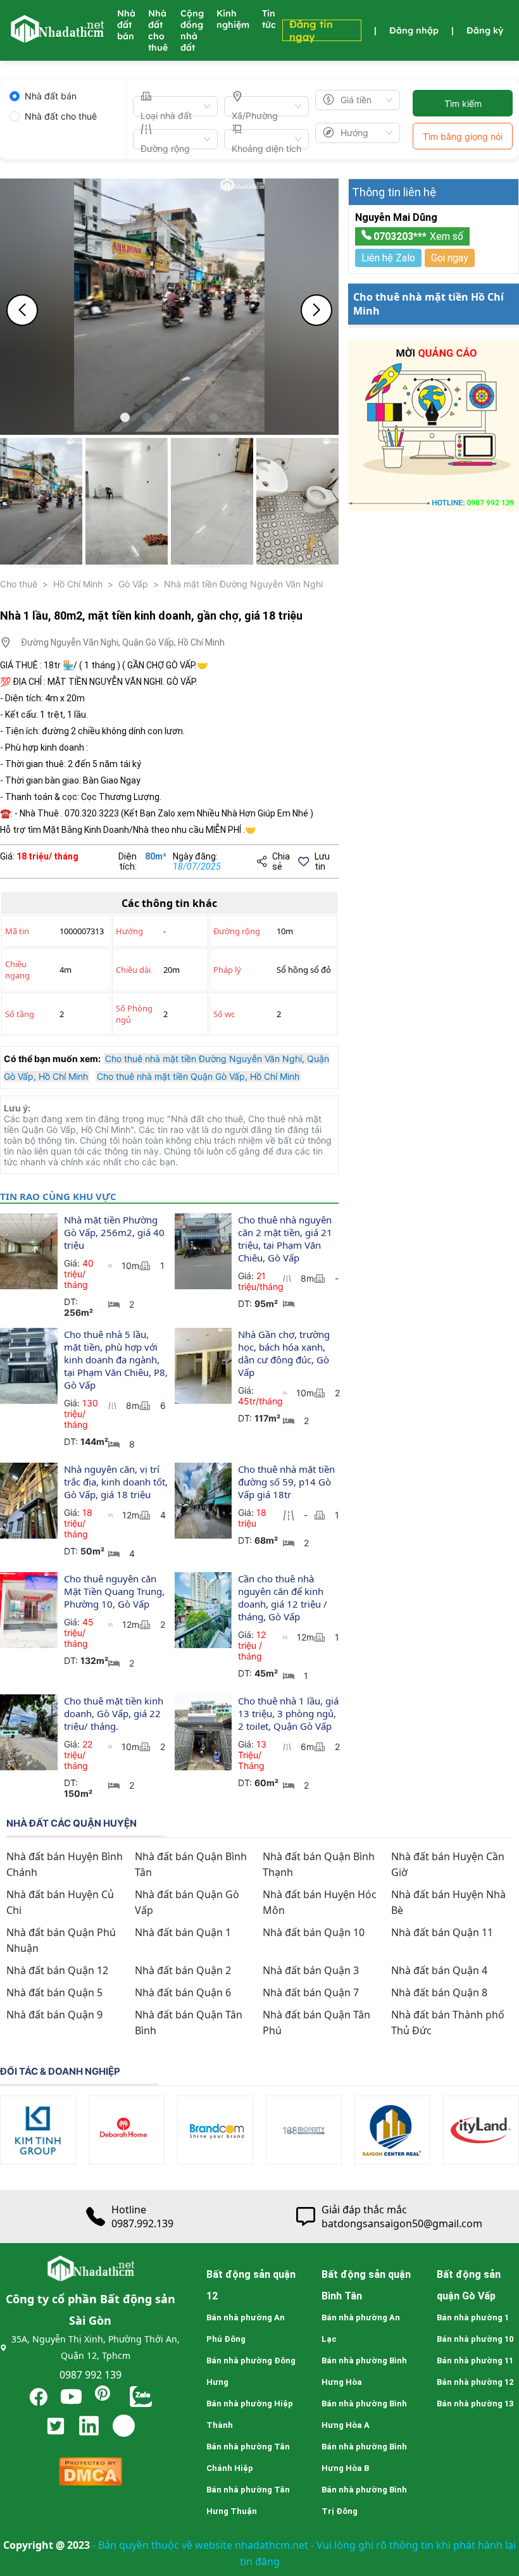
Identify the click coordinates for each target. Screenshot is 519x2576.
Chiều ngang (17, 970)
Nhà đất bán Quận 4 (439, 1970)
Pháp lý (227, 970)
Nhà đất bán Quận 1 (183, 1932)
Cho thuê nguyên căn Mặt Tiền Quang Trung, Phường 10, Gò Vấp (116, 1591)
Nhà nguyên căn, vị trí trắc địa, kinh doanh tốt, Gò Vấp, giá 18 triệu (117, 1482)
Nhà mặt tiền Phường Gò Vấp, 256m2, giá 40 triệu (116, 1232)
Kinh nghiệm (233, 19)
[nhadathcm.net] (57, 37)
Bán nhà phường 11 (475, 2360)
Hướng (129, 931)
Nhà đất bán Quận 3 (311, 1970)
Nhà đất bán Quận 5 (54, 1992)
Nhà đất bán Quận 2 (183, 1970)
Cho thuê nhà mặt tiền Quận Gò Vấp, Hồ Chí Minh (198, 1076)
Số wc (224, 1014)
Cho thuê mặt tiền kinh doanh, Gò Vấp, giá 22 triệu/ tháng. (115, 1713)
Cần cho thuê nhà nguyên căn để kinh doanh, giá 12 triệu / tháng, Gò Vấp (284, 1597)
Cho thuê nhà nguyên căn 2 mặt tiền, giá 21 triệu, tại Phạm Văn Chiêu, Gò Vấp (286, 1239)
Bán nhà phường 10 (475, 2339)
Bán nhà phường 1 (473, 2317)
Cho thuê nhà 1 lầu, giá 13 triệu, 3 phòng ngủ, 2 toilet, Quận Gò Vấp (290, 1713)
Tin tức (269, 19)
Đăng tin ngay (311, 30)
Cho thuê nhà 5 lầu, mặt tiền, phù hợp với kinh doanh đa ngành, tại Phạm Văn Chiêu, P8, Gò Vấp (117, 1360)
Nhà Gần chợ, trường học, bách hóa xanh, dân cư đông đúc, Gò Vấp (285, 1353)
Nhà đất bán (126, 25)
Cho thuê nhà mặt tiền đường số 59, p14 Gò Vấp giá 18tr (288, 1482)
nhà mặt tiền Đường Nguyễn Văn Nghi (243, 584)
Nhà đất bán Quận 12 (57, 1970)
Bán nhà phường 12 (475, 2382)
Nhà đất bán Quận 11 (442, 1932)
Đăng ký (485, 30)
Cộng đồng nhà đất (192, 30)
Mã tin (17, 931)
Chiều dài (133, 970)
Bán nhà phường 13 (475, 2404)
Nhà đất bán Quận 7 (311, 1992)
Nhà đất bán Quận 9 (54, 2015)
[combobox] (170, 106)
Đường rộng (237, 931)
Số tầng (20, 1014)
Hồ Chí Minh (78, 584)
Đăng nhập (414, 30)
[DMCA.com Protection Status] (91, 2474)
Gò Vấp (133, 584)
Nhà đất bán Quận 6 (183, 1992)
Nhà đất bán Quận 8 (439, 1992)
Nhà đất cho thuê (158, 30)
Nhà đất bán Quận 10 (314, 1932)
